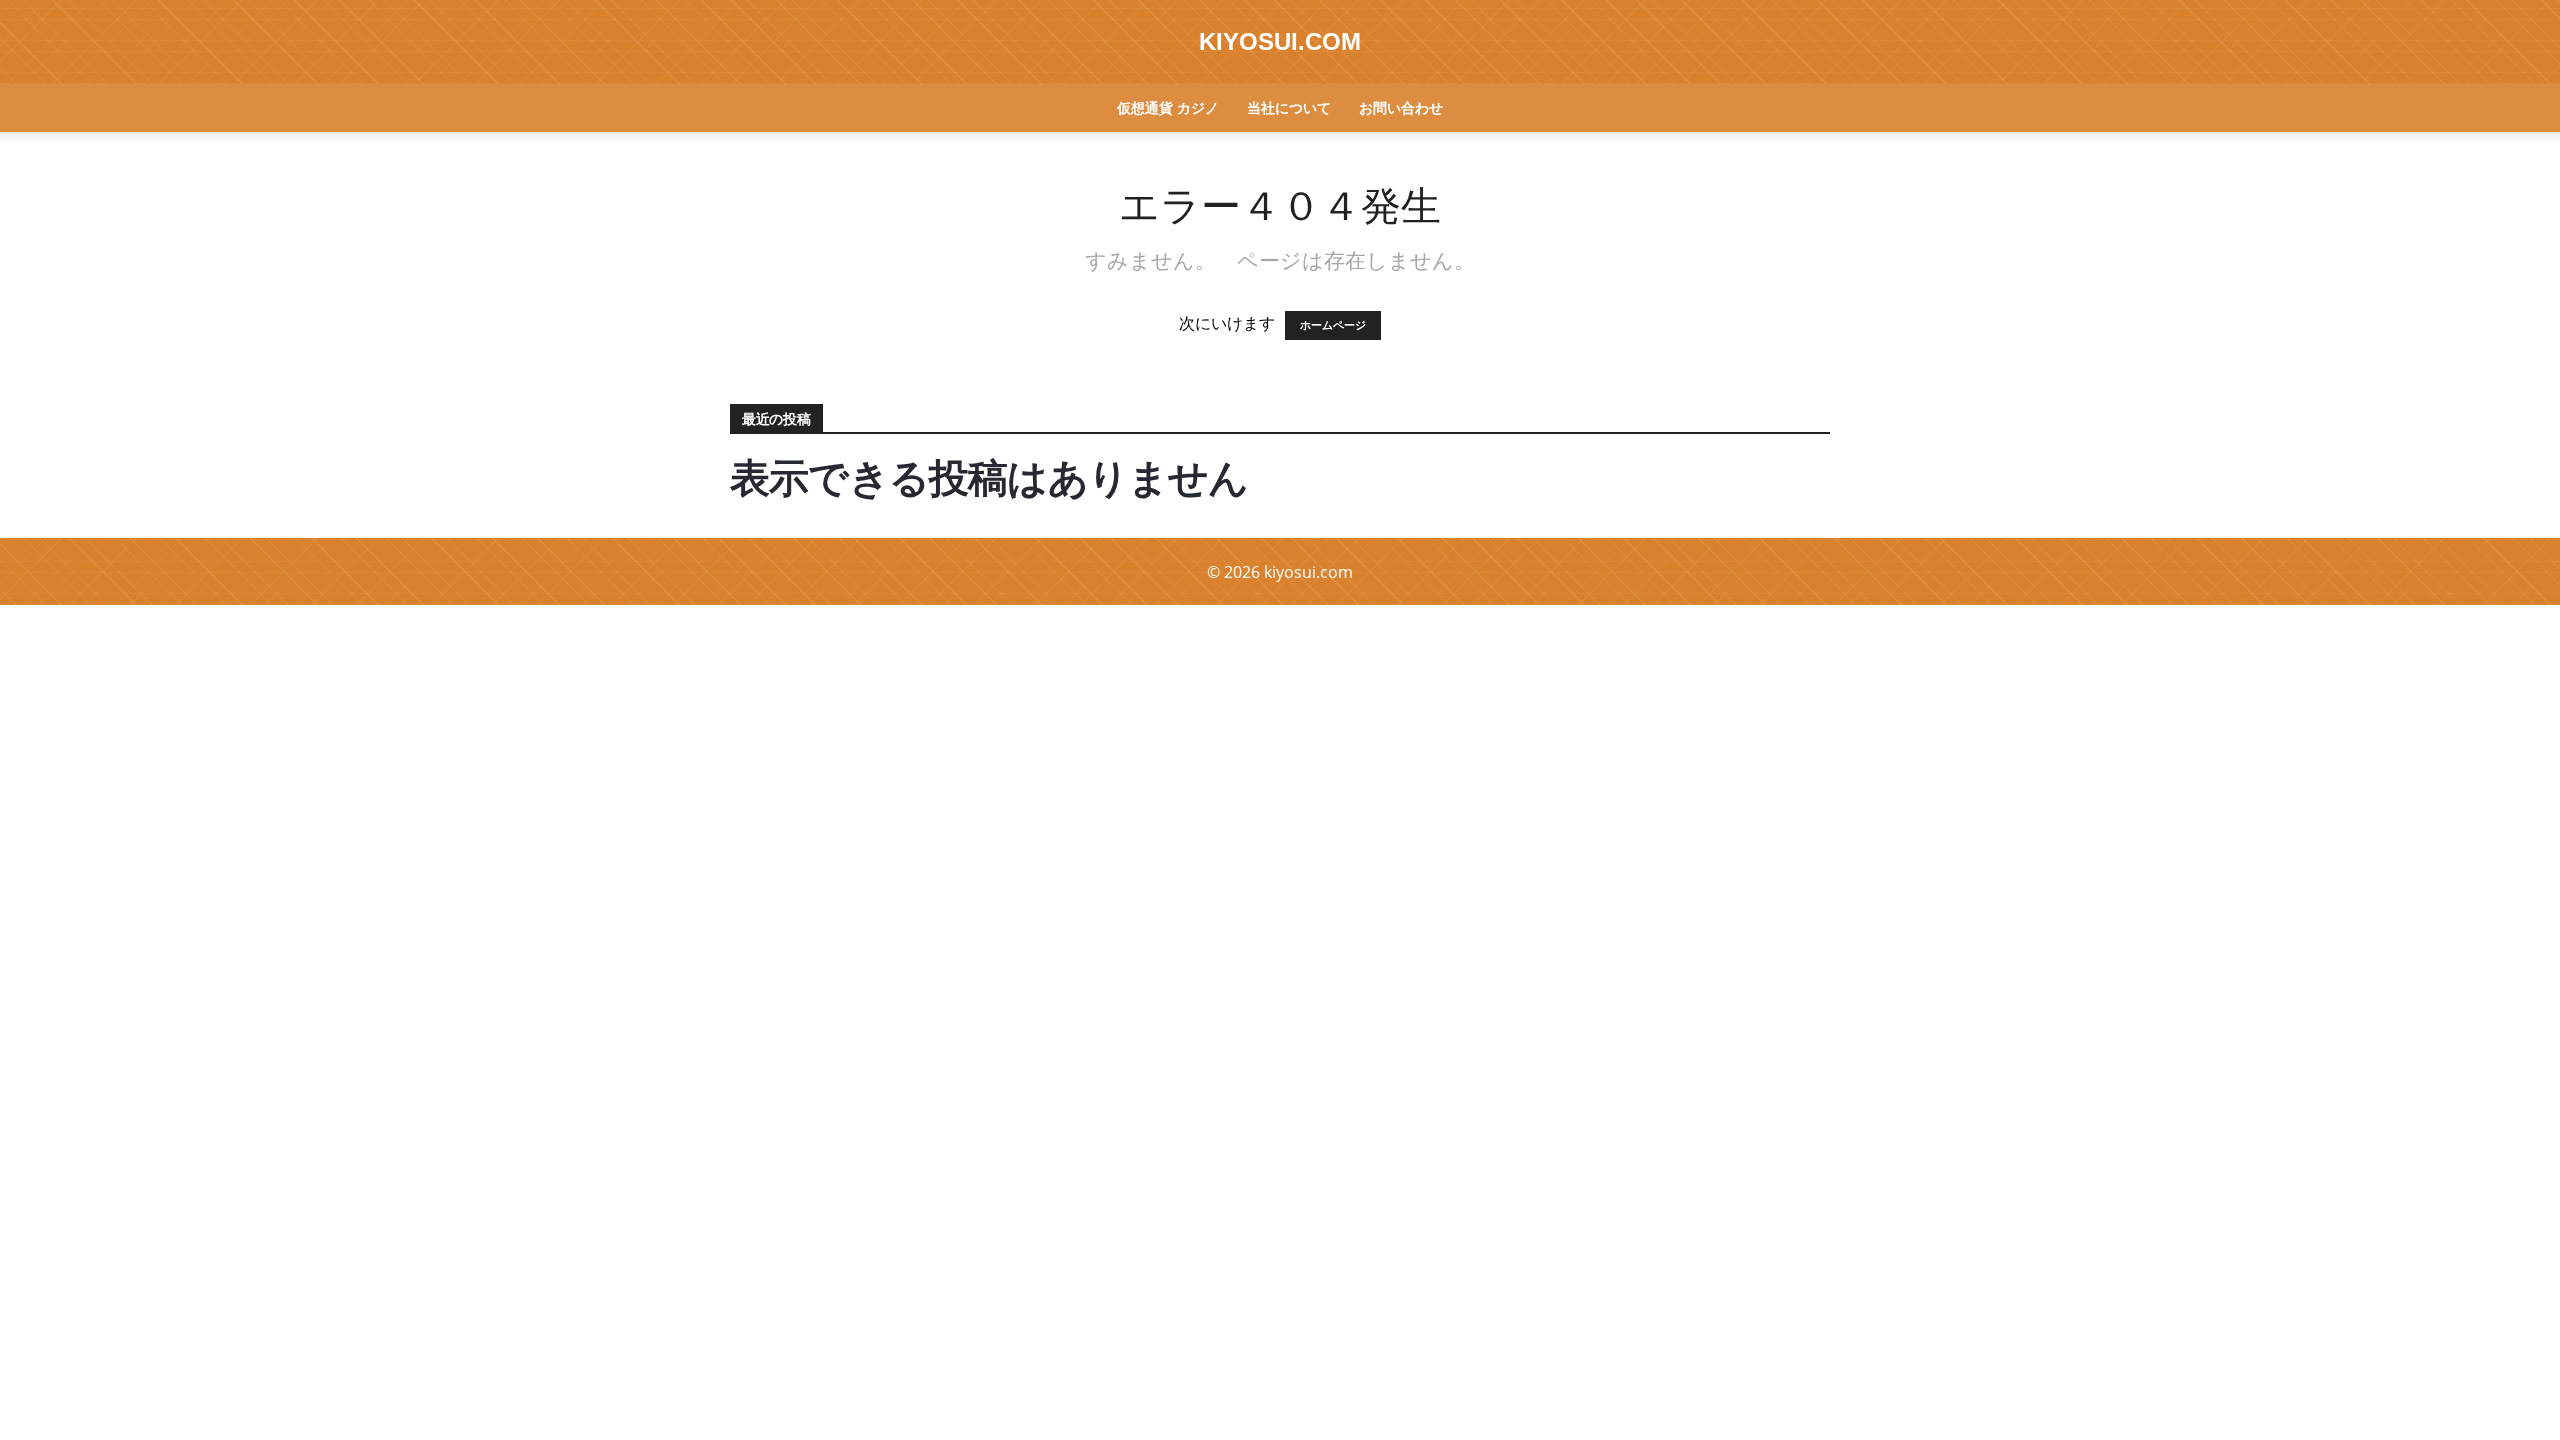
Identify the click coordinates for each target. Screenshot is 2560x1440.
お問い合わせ (1401, 107)
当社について (1289, 107)
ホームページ (1333, 325)
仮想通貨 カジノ (1168, 107)
